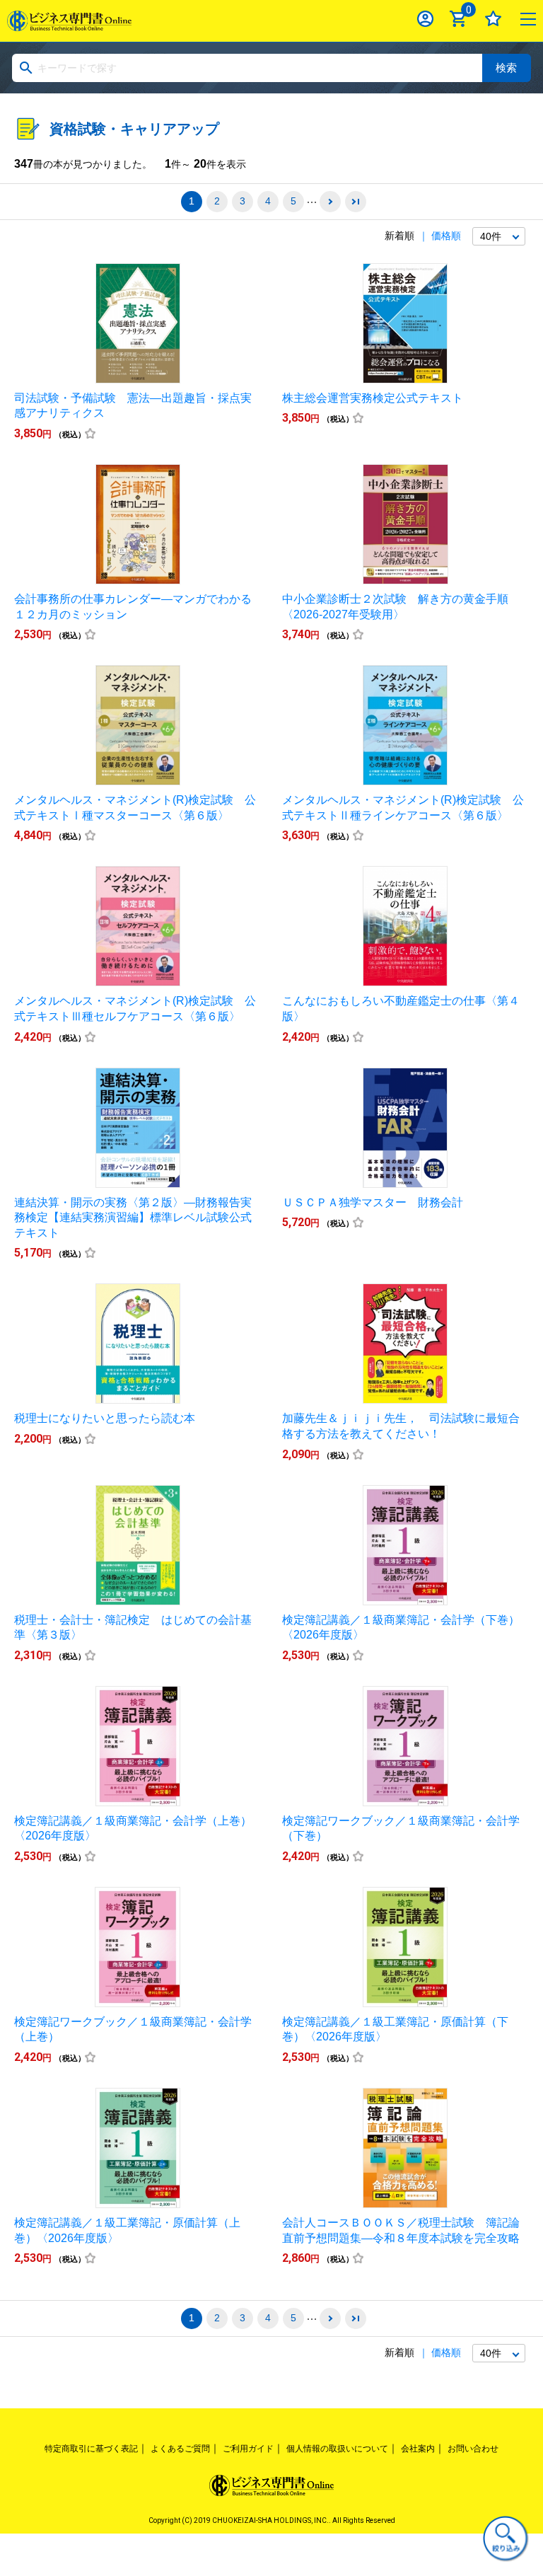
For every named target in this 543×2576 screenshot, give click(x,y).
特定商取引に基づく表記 (91, 2449)
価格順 (446, 236)
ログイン (425, 19)
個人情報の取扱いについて (337, 2449)
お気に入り (493, 19)
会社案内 (418, 2449)
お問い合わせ (473, 2449)
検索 (506, 68)
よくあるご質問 (180, 2449)
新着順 (399, 236)
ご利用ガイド (248, 2449)
